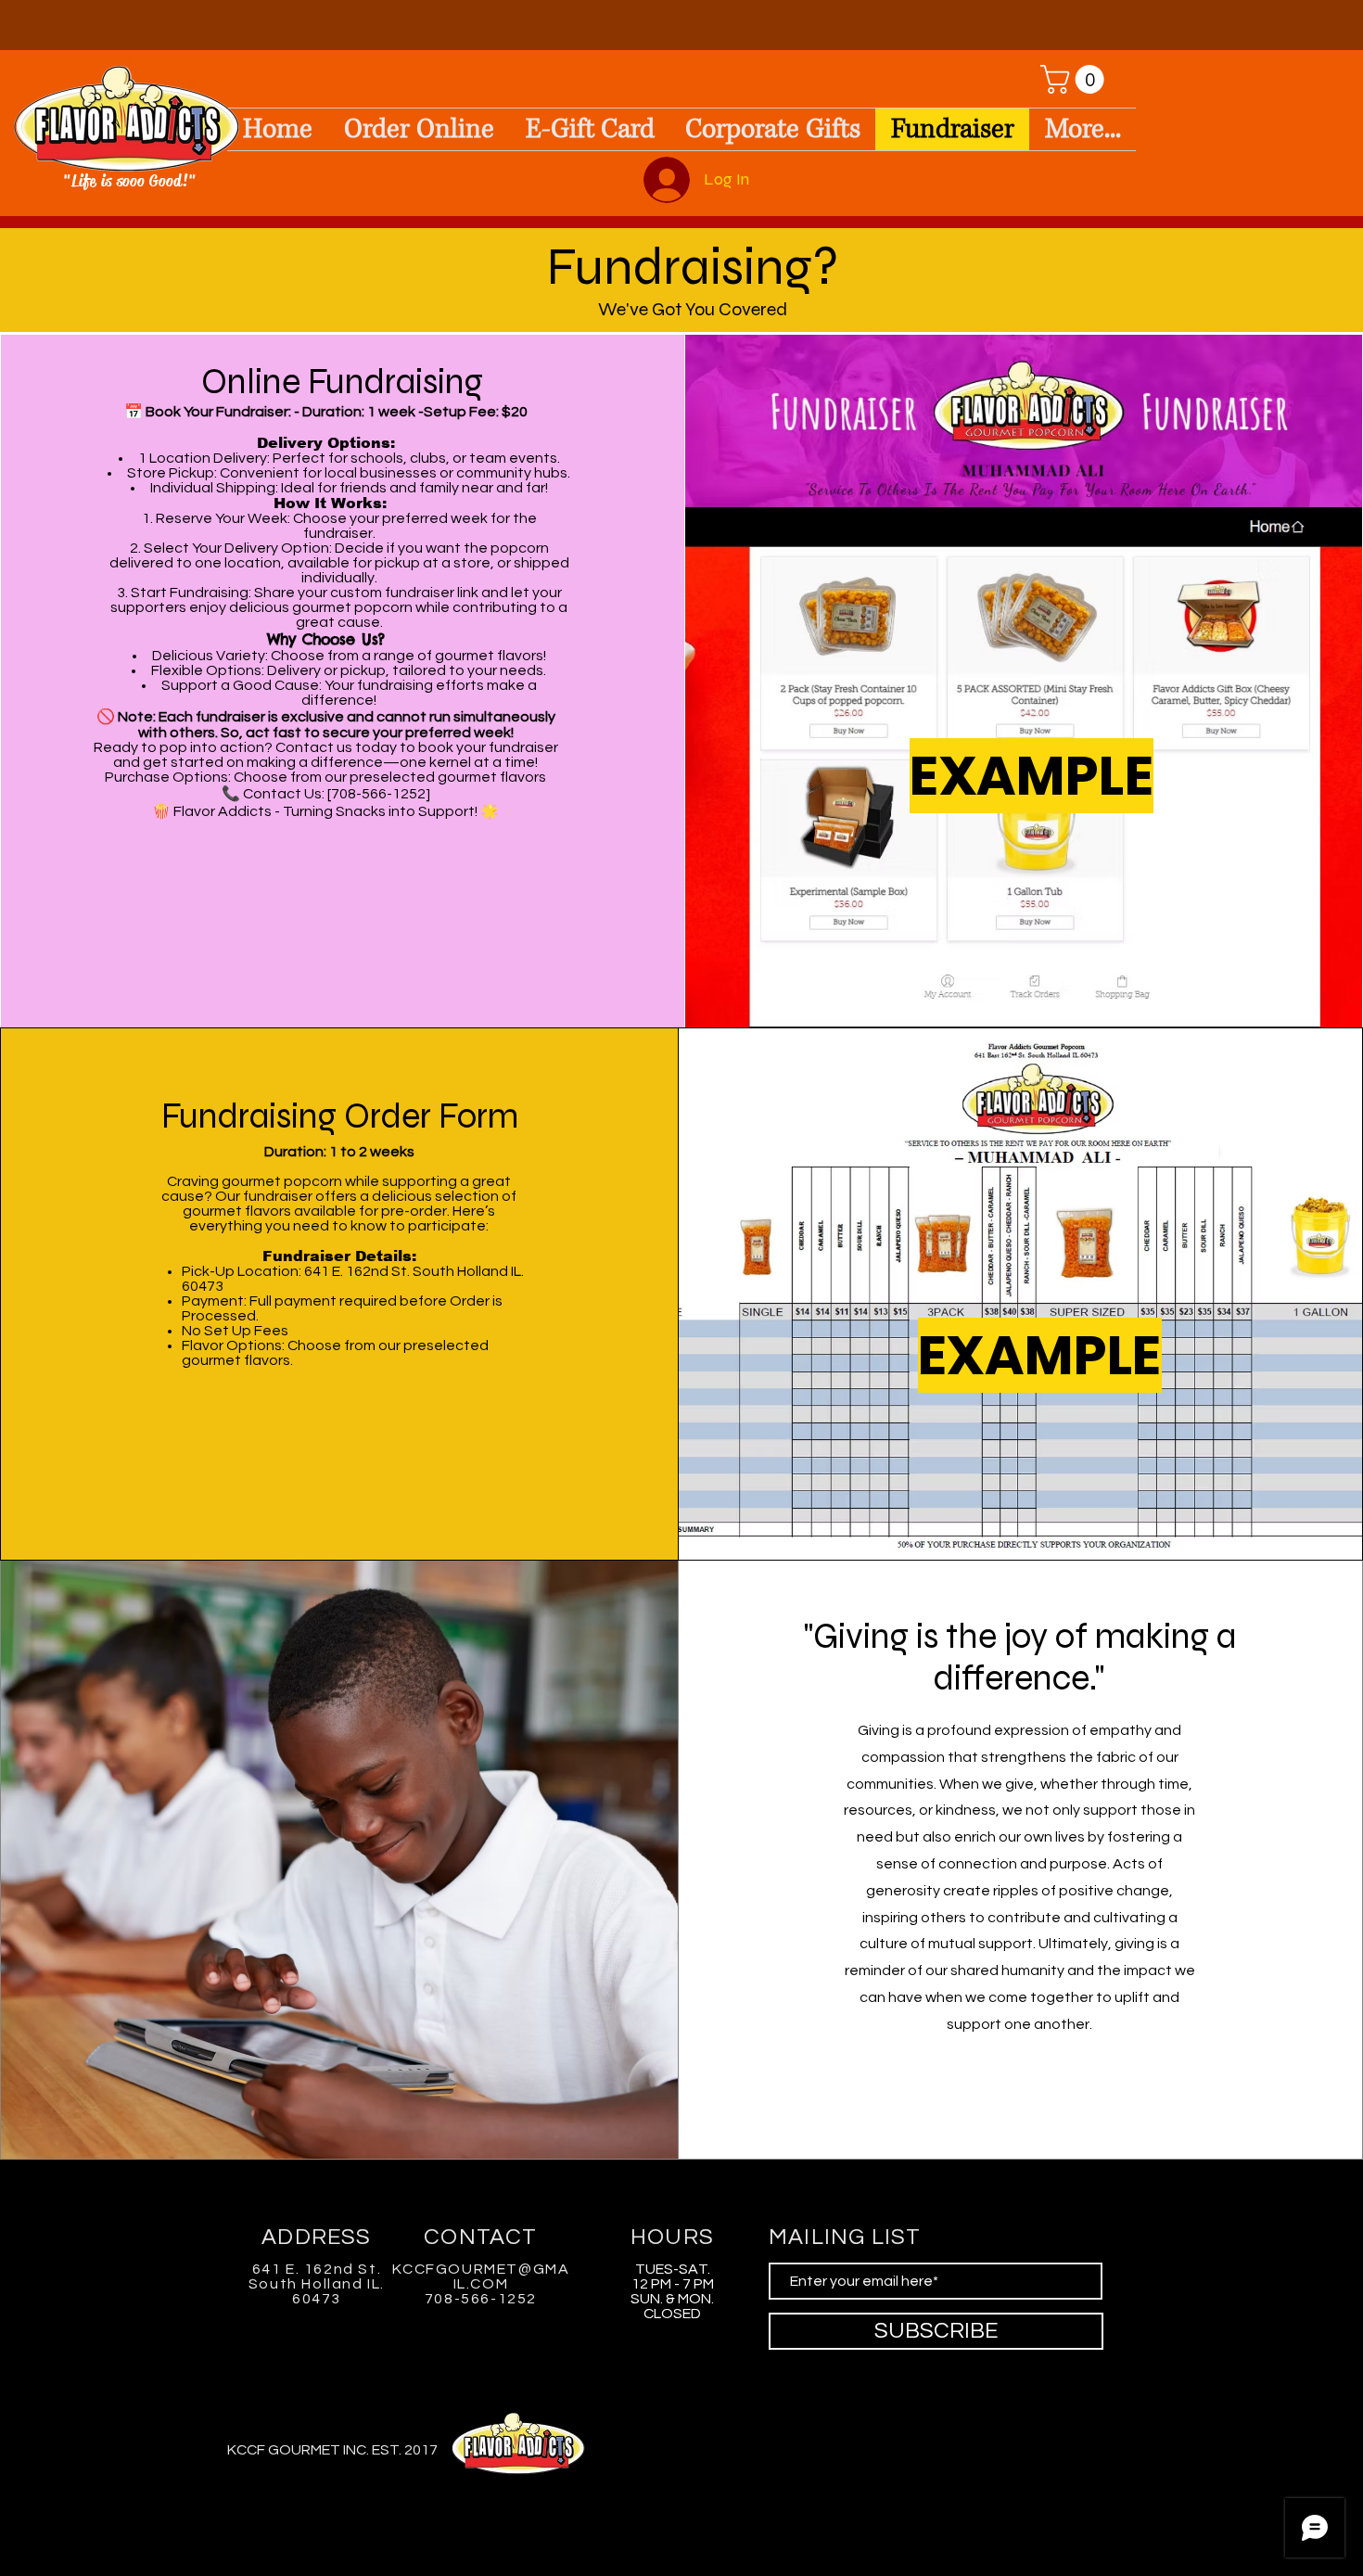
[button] (1076, 79)
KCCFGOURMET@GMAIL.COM (481, 2276)
